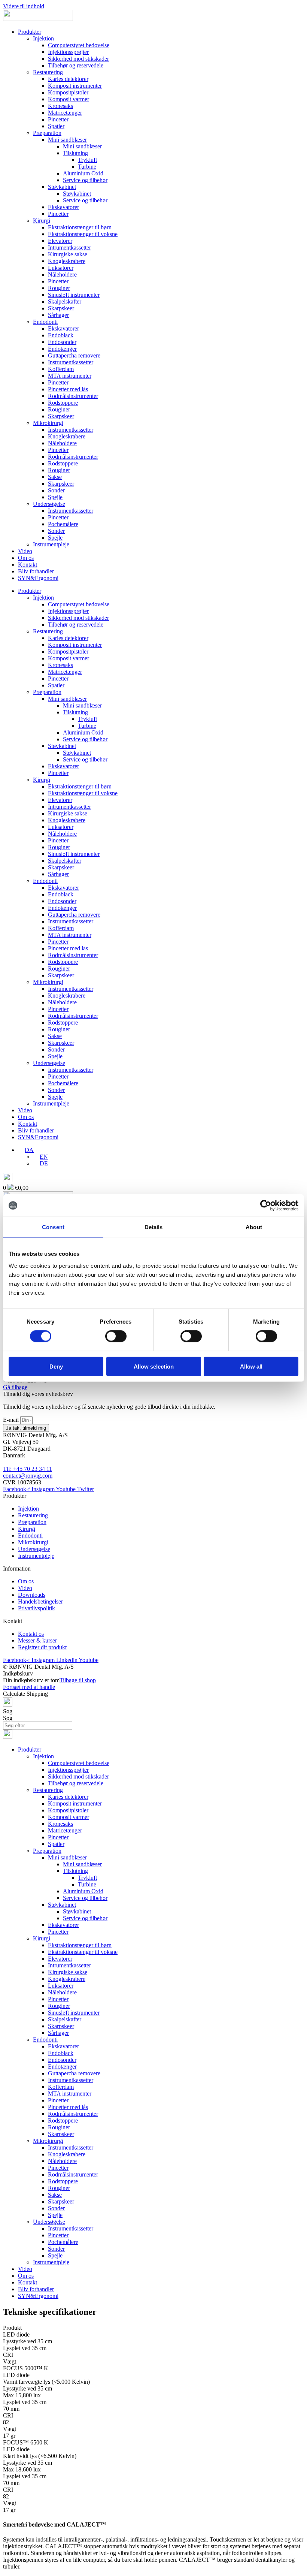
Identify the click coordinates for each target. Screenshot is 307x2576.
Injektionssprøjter (68, 52)
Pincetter (58, 119)
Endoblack (61, 335)
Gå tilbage (15, 1387)
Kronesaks (60, 106)
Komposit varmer (69, 99)
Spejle (55, 497)
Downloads (32, 1595)
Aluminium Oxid (83, 173)
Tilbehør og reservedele (76, 65)
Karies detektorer (68, 79)
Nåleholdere (62, 275)
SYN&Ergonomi (38, 578)
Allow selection (154, 1366)
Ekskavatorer (63, 207)
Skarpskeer (61, 308)
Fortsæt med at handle (29, 1687)
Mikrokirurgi (48, 423)
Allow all (251, 1366)
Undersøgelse (49, 504)
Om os (26, 558)
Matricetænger (65, 113)
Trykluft (87, 160)
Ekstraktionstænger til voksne (83, 234)
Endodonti (45, 322)
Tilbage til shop (78, 1680)
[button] (26, 1150)
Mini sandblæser (67, 140)
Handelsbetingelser (40, 1601)
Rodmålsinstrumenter (73, 396)
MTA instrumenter (70, 376)
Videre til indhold (24, 6)
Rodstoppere (63, 403)
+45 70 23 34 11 (33, 1469)
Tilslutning (75, 153)
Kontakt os (31, 1634)
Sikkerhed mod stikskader (78, 59)
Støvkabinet (62, 187)
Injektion (43, 38)
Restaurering (48, 72)
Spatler (56, 126)
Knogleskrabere (67, 261)
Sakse (55, 477)
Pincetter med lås (68, 389)
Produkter (30, 32)
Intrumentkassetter (69, 248)
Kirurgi (42, 221)
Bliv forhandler (36, 571)
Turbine (87, 167)
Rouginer (59, 288)
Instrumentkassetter (71, 362)
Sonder (56, 490)
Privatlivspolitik (37, 1608)
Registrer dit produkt (42, 1647)
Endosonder (62, 342)
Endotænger (62, 349)
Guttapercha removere (74, 355)
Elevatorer (60, 241)
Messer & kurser (37, 1640)
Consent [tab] (53, 1227)
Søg (8, 1711)
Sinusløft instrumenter (74, 295)
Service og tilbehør (85, 180)
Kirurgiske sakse (68, 254)
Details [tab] (154, 1227)
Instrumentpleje (51, 544)
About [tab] (254, 1227)
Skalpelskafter (65, 301)
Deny (56, 1366)
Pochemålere (63, 524)
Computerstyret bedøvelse (79, 45)
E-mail (12, 1420)
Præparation (47, 133)
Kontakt (28, 565)
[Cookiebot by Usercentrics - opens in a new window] (266, 1206)
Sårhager (58, 315)
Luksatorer (61, 268)
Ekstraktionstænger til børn (80, 227)
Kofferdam (61, 369)
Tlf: (8, 1469)
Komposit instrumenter (75, 86)
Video (25, 551)
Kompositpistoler (68, 92)
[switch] (116, 1336)
